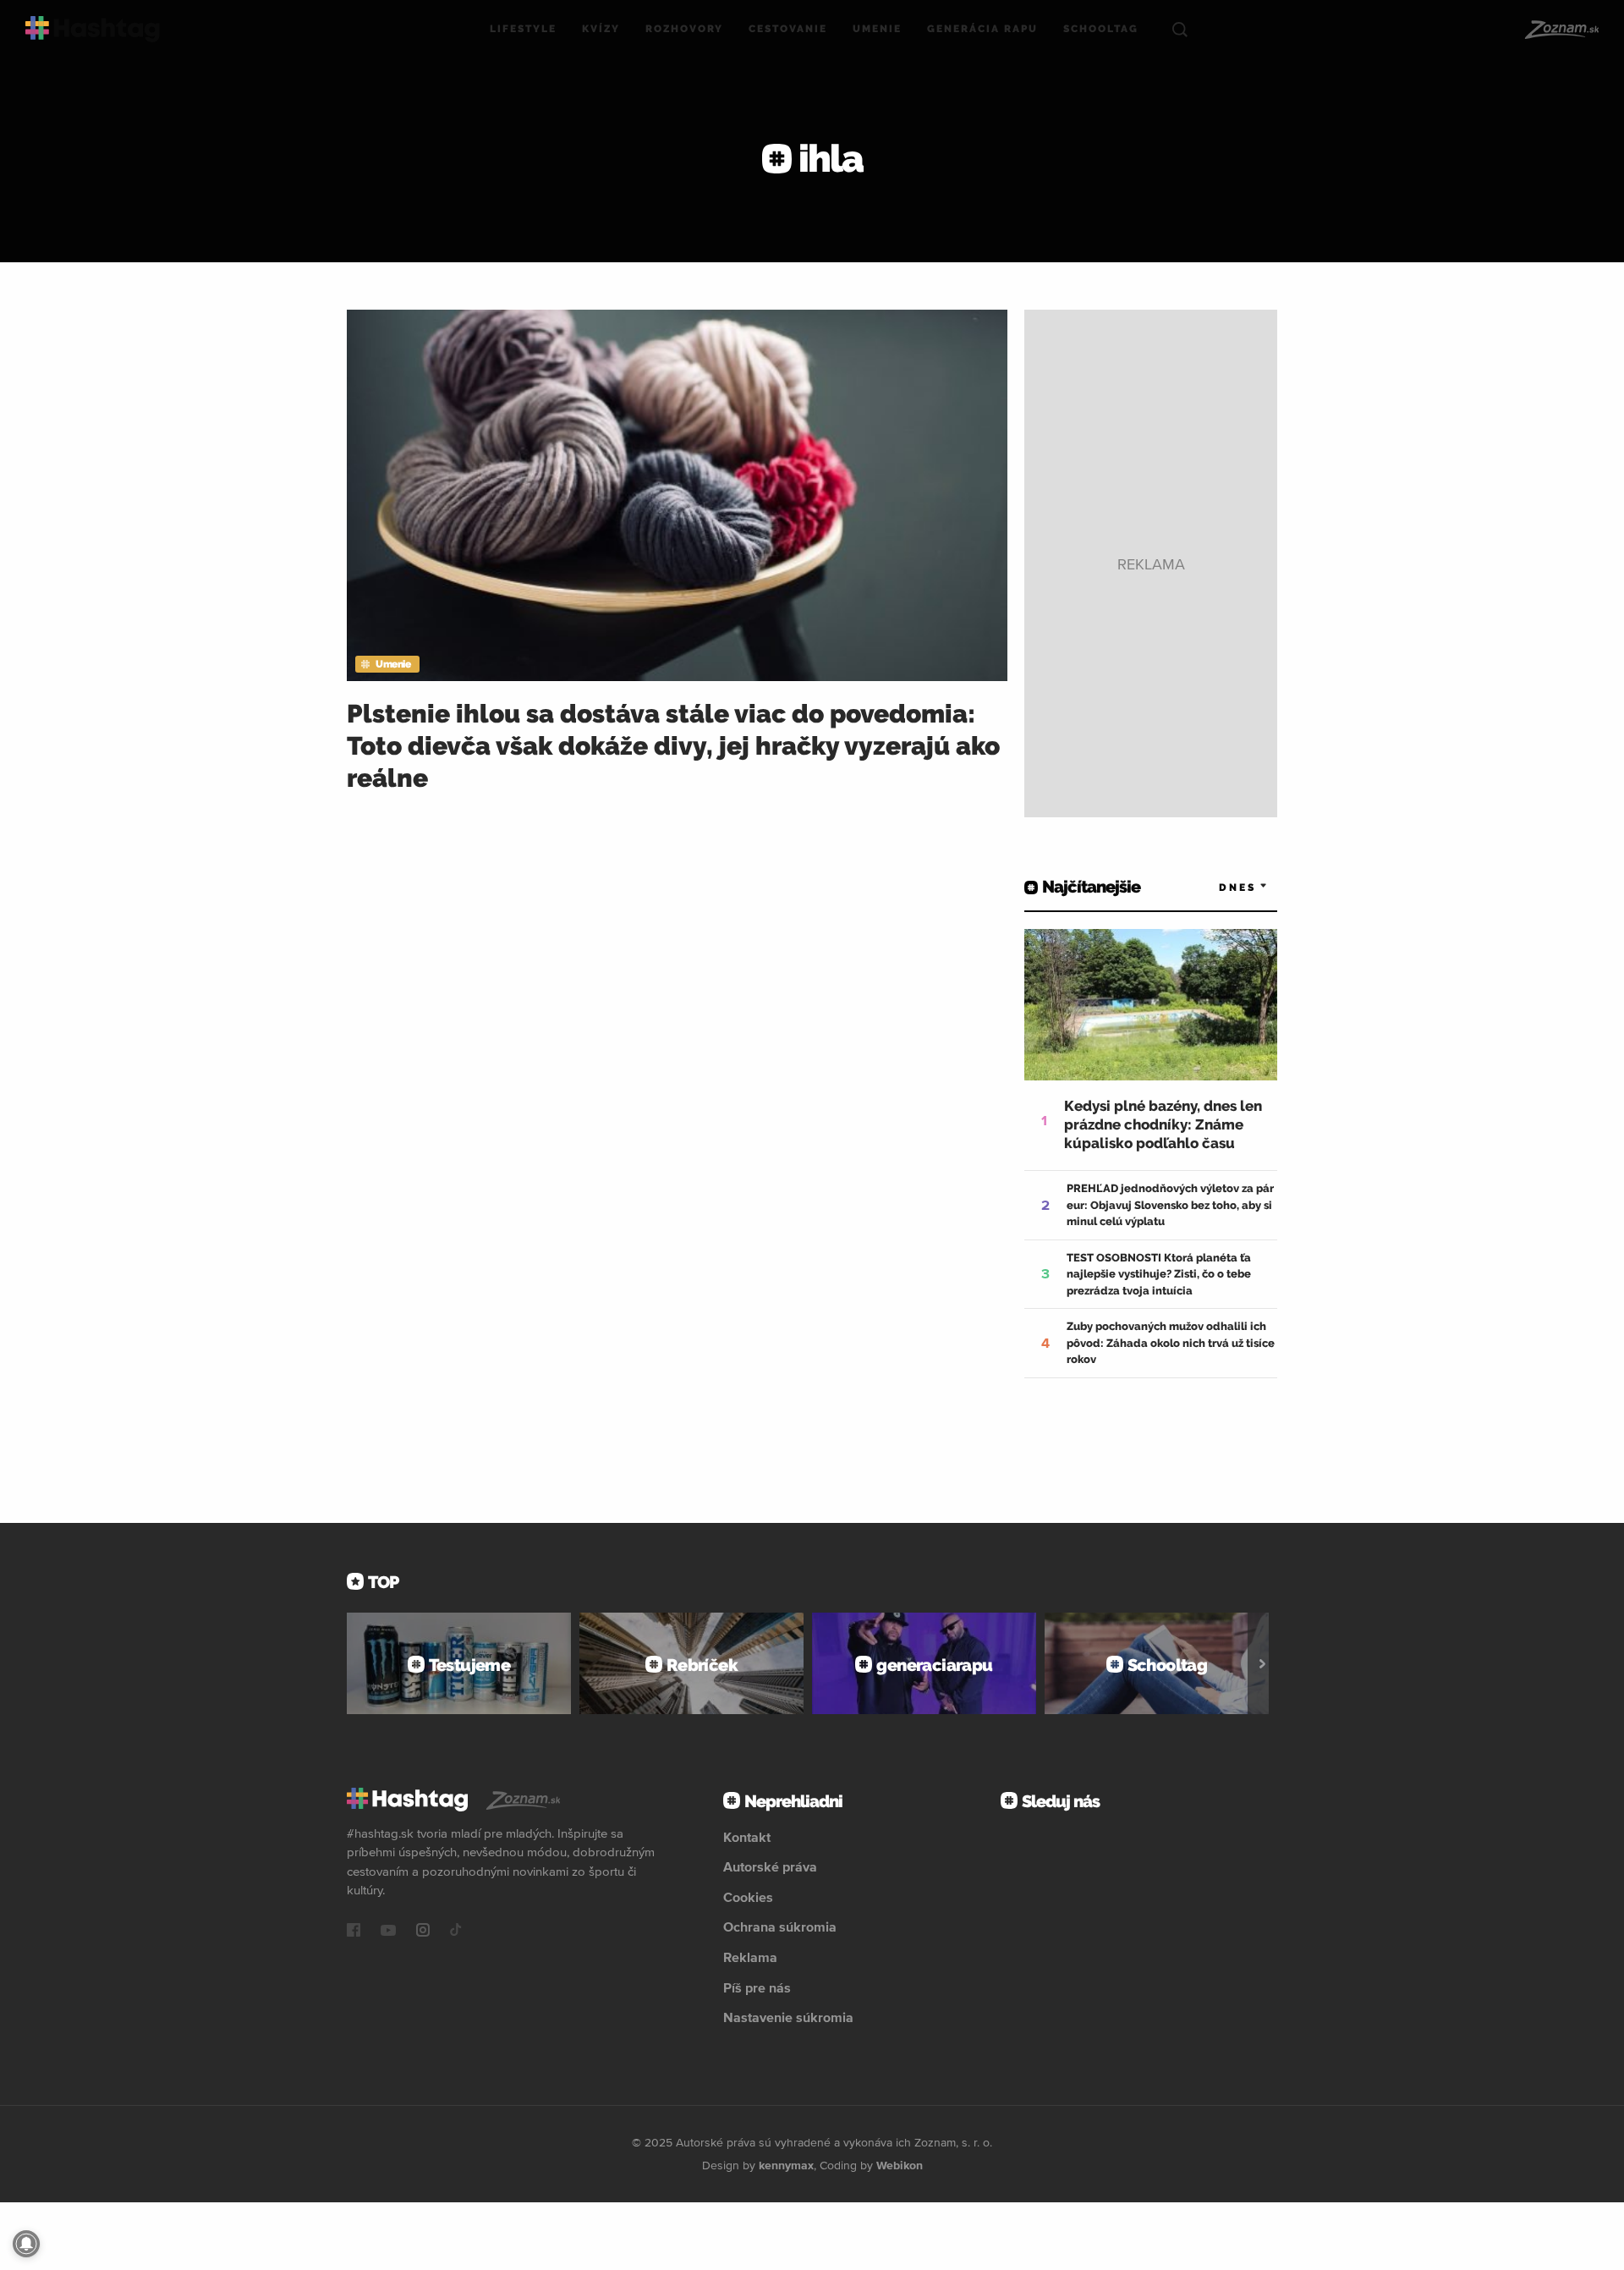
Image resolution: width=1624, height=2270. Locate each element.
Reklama (750, 1957)
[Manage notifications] (26, 2244)
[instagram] (423, 1932)
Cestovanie (788, 29)
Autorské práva (770, 1866)
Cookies (748, 1897)
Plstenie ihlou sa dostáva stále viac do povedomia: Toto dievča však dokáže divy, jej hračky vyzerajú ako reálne (673, 746)
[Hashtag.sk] (93, 29)
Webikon (900, 2165)
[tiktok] (456, 1932)
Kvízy (601, 29)
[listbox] (1218, 887)
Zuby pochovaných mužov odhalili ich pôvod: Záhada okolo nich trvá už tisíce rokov (1171, 1343)
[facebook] (354, 1932)
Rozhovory (684, 29)
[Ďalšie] (1262, 1663)
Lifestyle (523, 29)
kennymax (786, 2165)
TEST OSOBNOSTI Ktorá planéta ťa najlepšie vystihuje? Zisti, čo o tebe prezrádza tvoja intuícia (1159, 1274)
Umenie (877, 29)
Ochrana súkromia (780, 1926)
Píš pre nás (757, 1987)
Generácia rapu (982, 29)
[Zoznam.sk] (1561, 30)
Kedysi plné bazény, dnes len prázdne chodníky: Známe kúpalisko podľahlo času (1163, 1124)
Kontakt (747, 1837)
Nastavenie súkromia (788, 2017)
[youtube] (388, 1932)
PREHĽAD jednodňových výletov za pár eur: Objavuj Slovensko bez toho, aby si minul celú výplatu (1170, 1205)
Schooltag (1101, 29)
